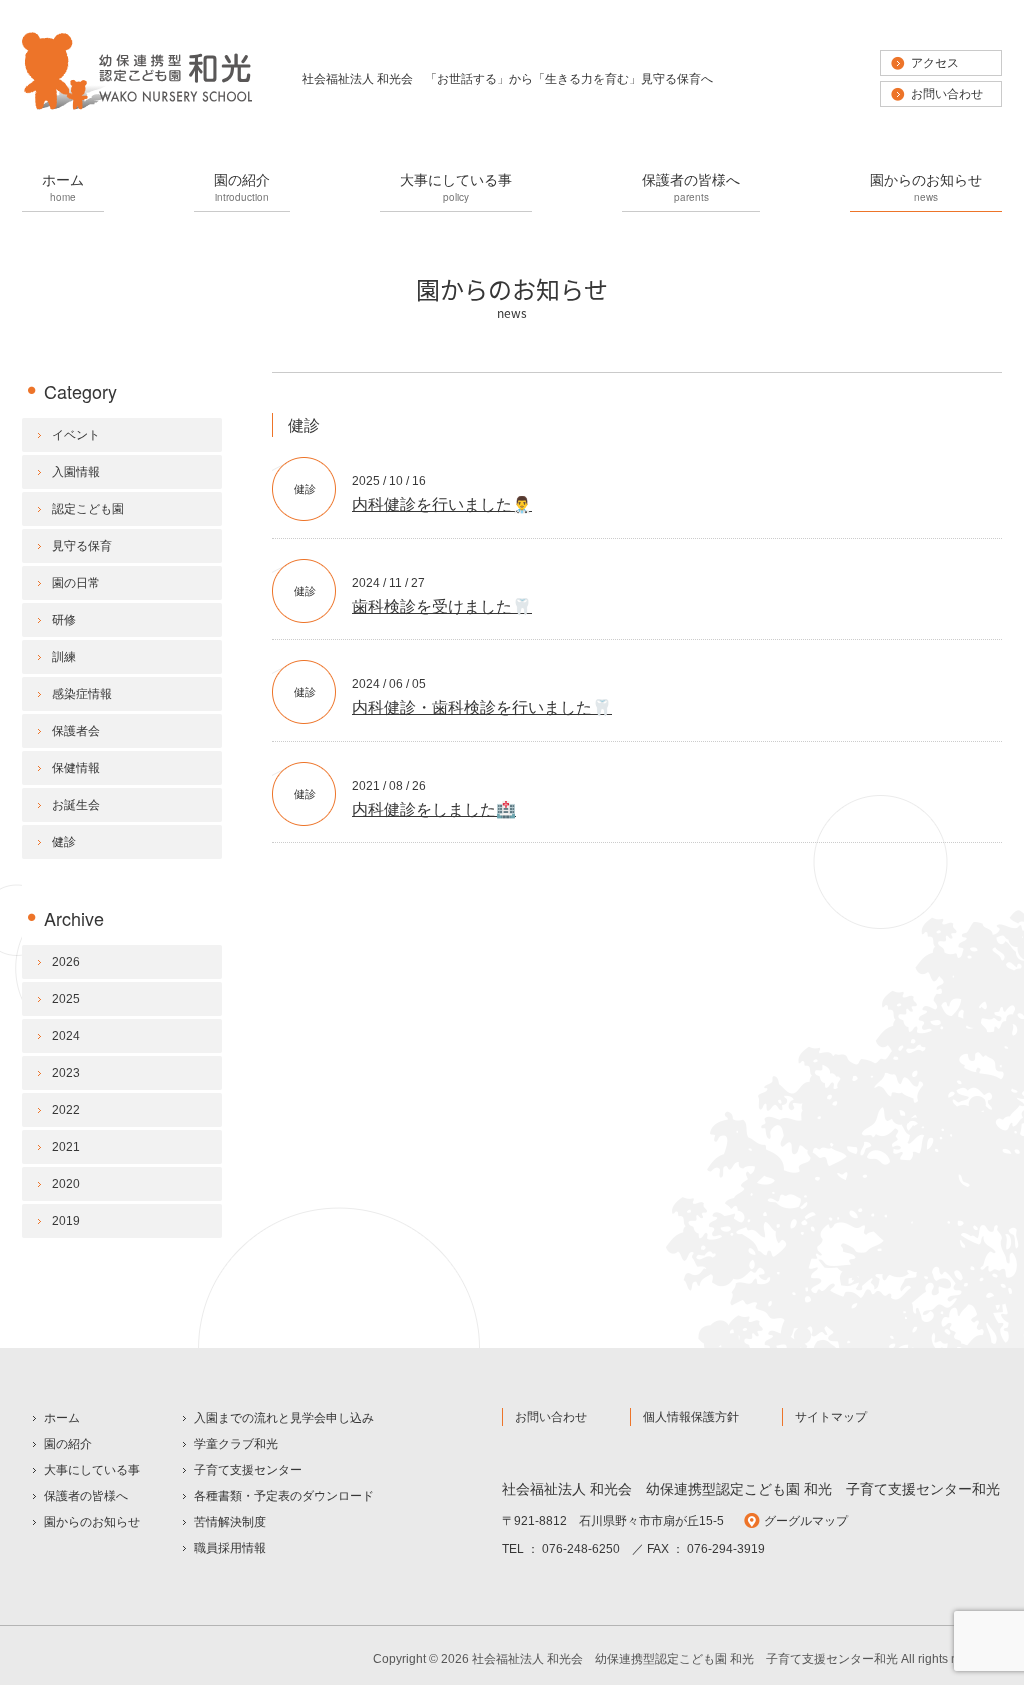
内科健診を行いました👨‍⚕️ (442, 504)
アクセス (935, 63)
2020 (66, 1184)
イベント (76, 435)
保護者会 (76, 731)
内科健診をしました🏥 (434, 809)
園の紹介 (242, 186)
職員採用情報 (230, 1548)
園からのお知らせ (926, 186)
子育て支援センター (248, 1470)
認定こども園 (88, 509)
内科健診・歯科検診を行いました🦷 (482, 707)
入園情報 (76, 472)
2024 (66, 1036)
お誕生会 (76, 805)
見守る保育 (82, 546)
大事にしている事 (456, 186)
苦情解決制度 (230, 1522)
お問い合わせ (947, 94)
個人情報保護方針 (691, 1417)
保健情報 (76, 768)
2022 (66, 1110)
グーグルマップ (806, 1521)
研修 (64, 620)
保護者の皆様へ (691, 186)
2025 (66, 999)
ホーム (63, 186)
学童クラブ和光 (236, 1444)
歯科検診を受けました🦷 (442, 606)
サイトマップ (831, 1417)
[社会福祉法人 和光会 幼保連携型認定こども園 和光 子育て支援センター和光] (137, 108)
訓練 (64, 657)
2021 (66, 1147)
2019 (66, 1221)
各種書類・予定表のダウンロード (284, 1496)
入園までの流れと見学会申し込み (284, 1418)
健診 (305, 489)
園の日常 (76, 583)
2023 (66, 1073)
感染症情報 (82, 694)
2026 (66, 962)
